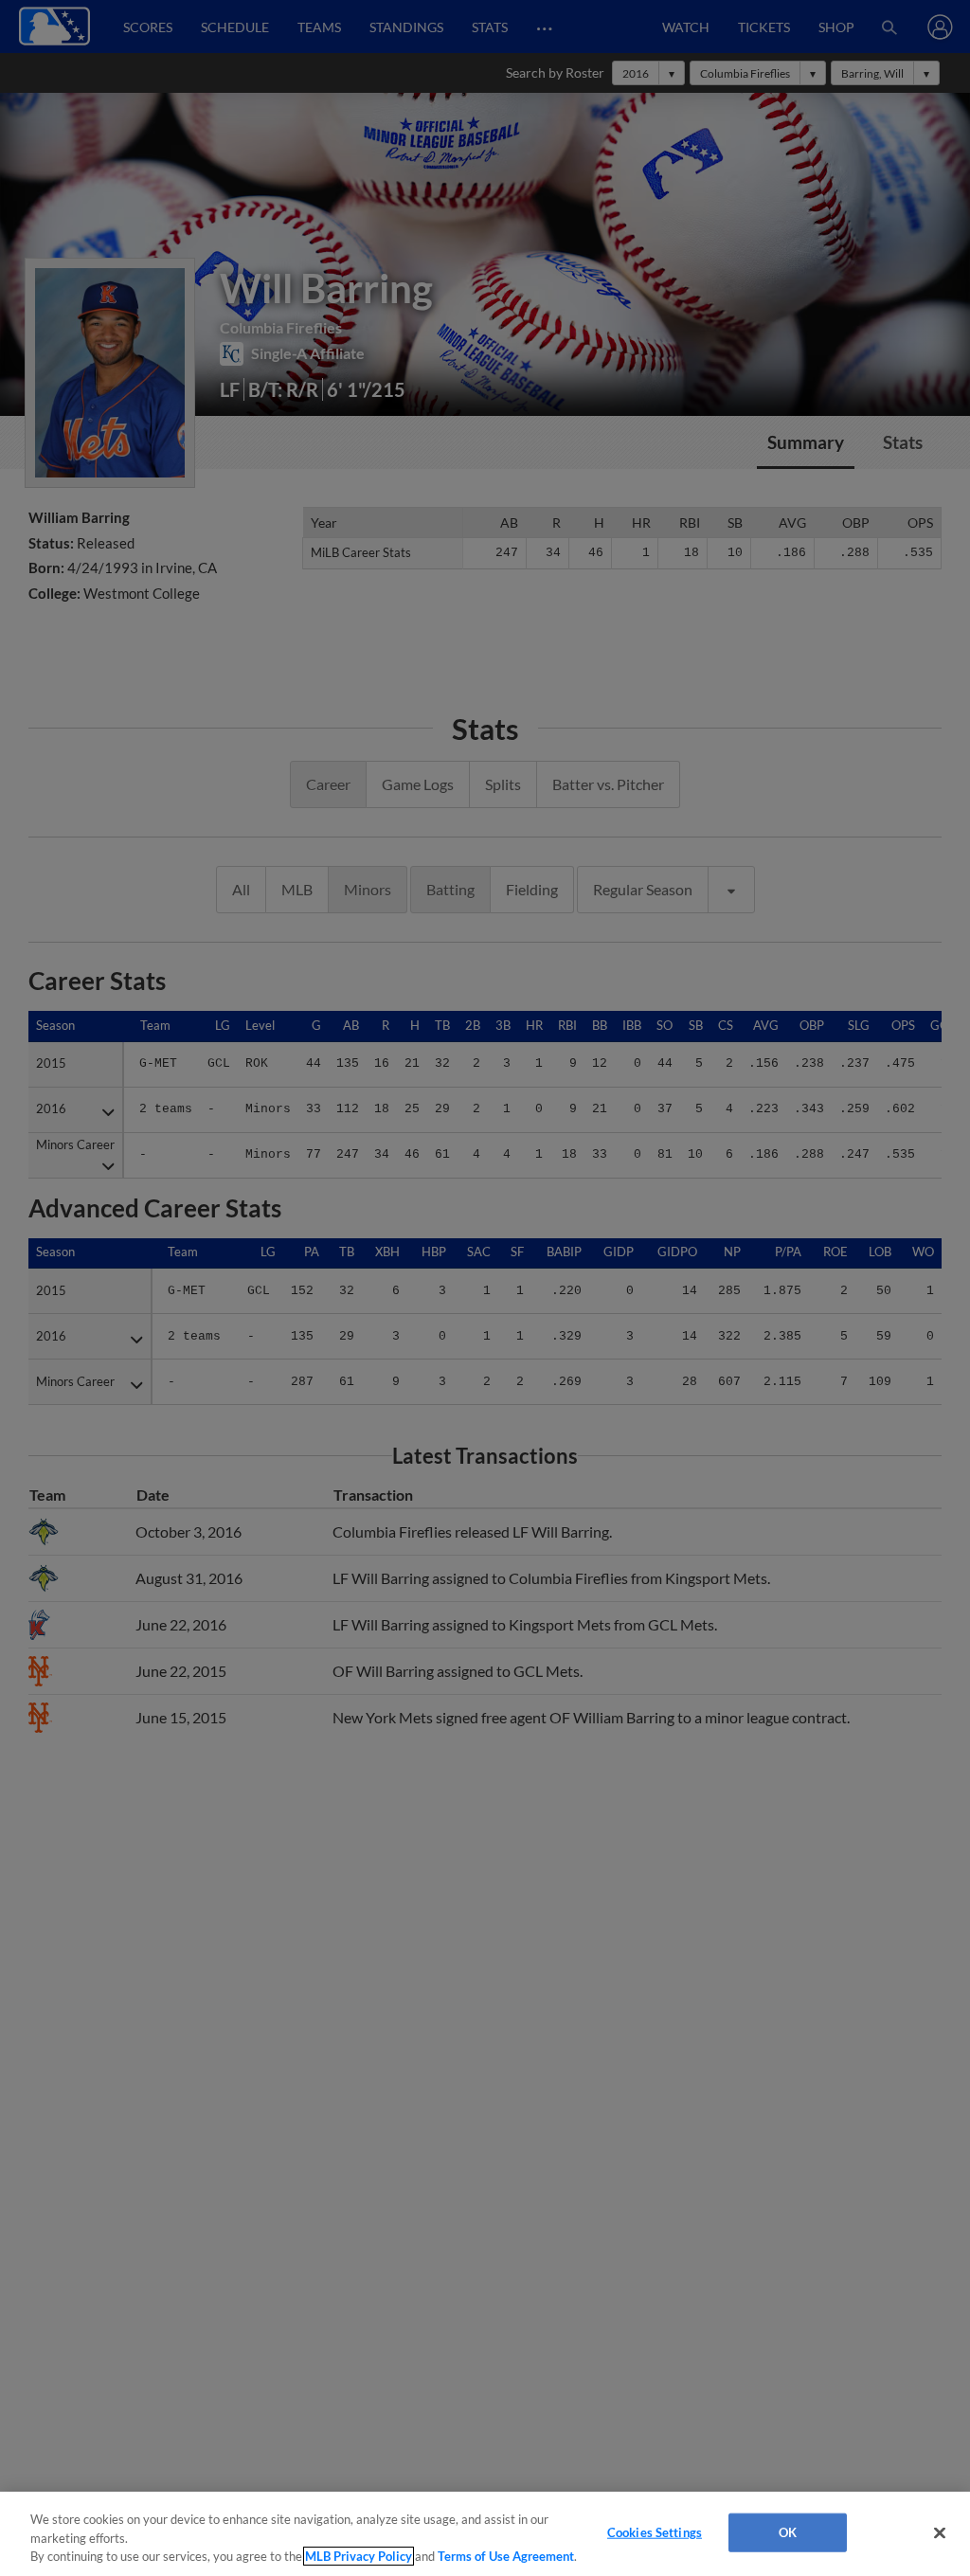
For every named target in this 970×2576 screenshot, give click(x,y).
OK (788, 2531)
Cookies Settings (655, 2531)
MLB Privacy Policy (359, 2556)
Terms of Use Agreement (506, 2556)
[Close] (940, 2532)
